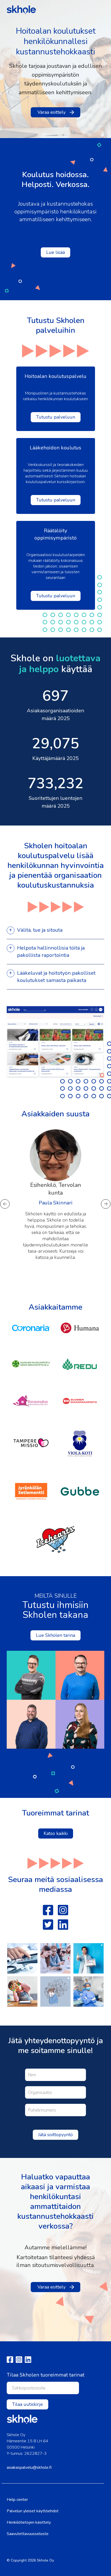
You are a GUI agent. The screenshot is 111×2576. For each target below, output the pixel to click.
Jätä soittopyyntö (55, 2135)
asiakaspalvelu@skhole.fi (29, 2467)
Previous (5, 1204)
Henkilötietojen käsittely (29, 2522)
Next (106, 1204)
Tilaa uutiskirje (27, 2404)
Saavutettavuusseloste (28, 2534)
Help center (17, 2500)
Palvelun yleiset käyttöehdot (33, 2511)
